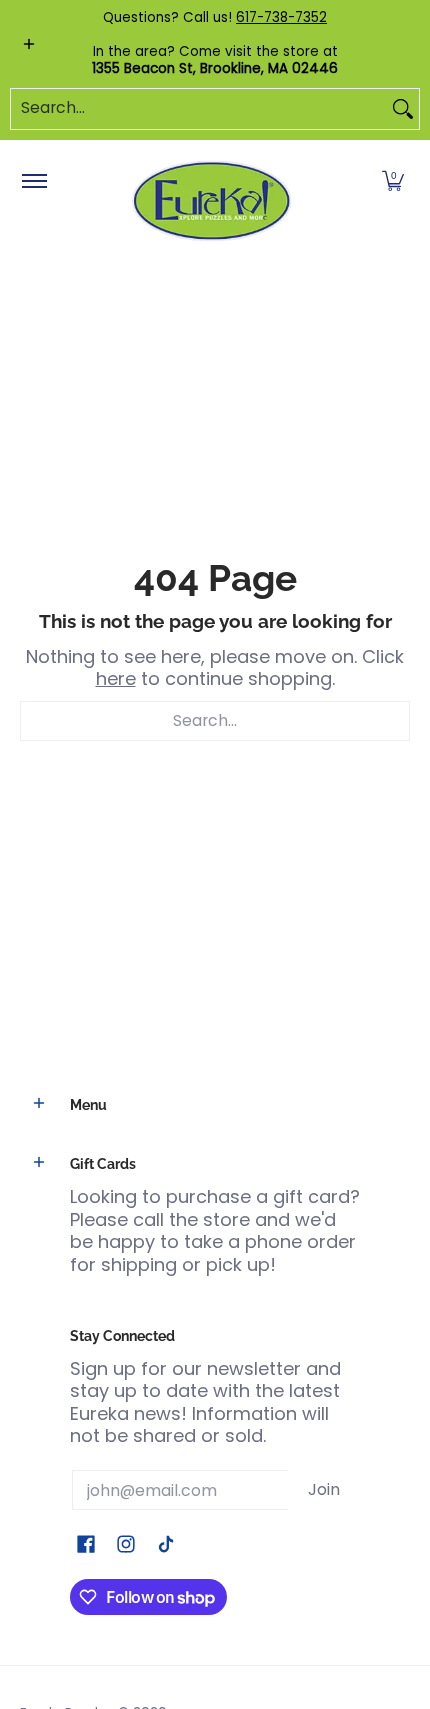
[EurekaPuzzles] (212, 201)
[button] (393, 182)
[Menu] (33, 182)
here (116, 678)
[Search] (403, 109)
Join (324, 1489)
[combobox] (199, 109)
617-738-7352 (281, 17)
